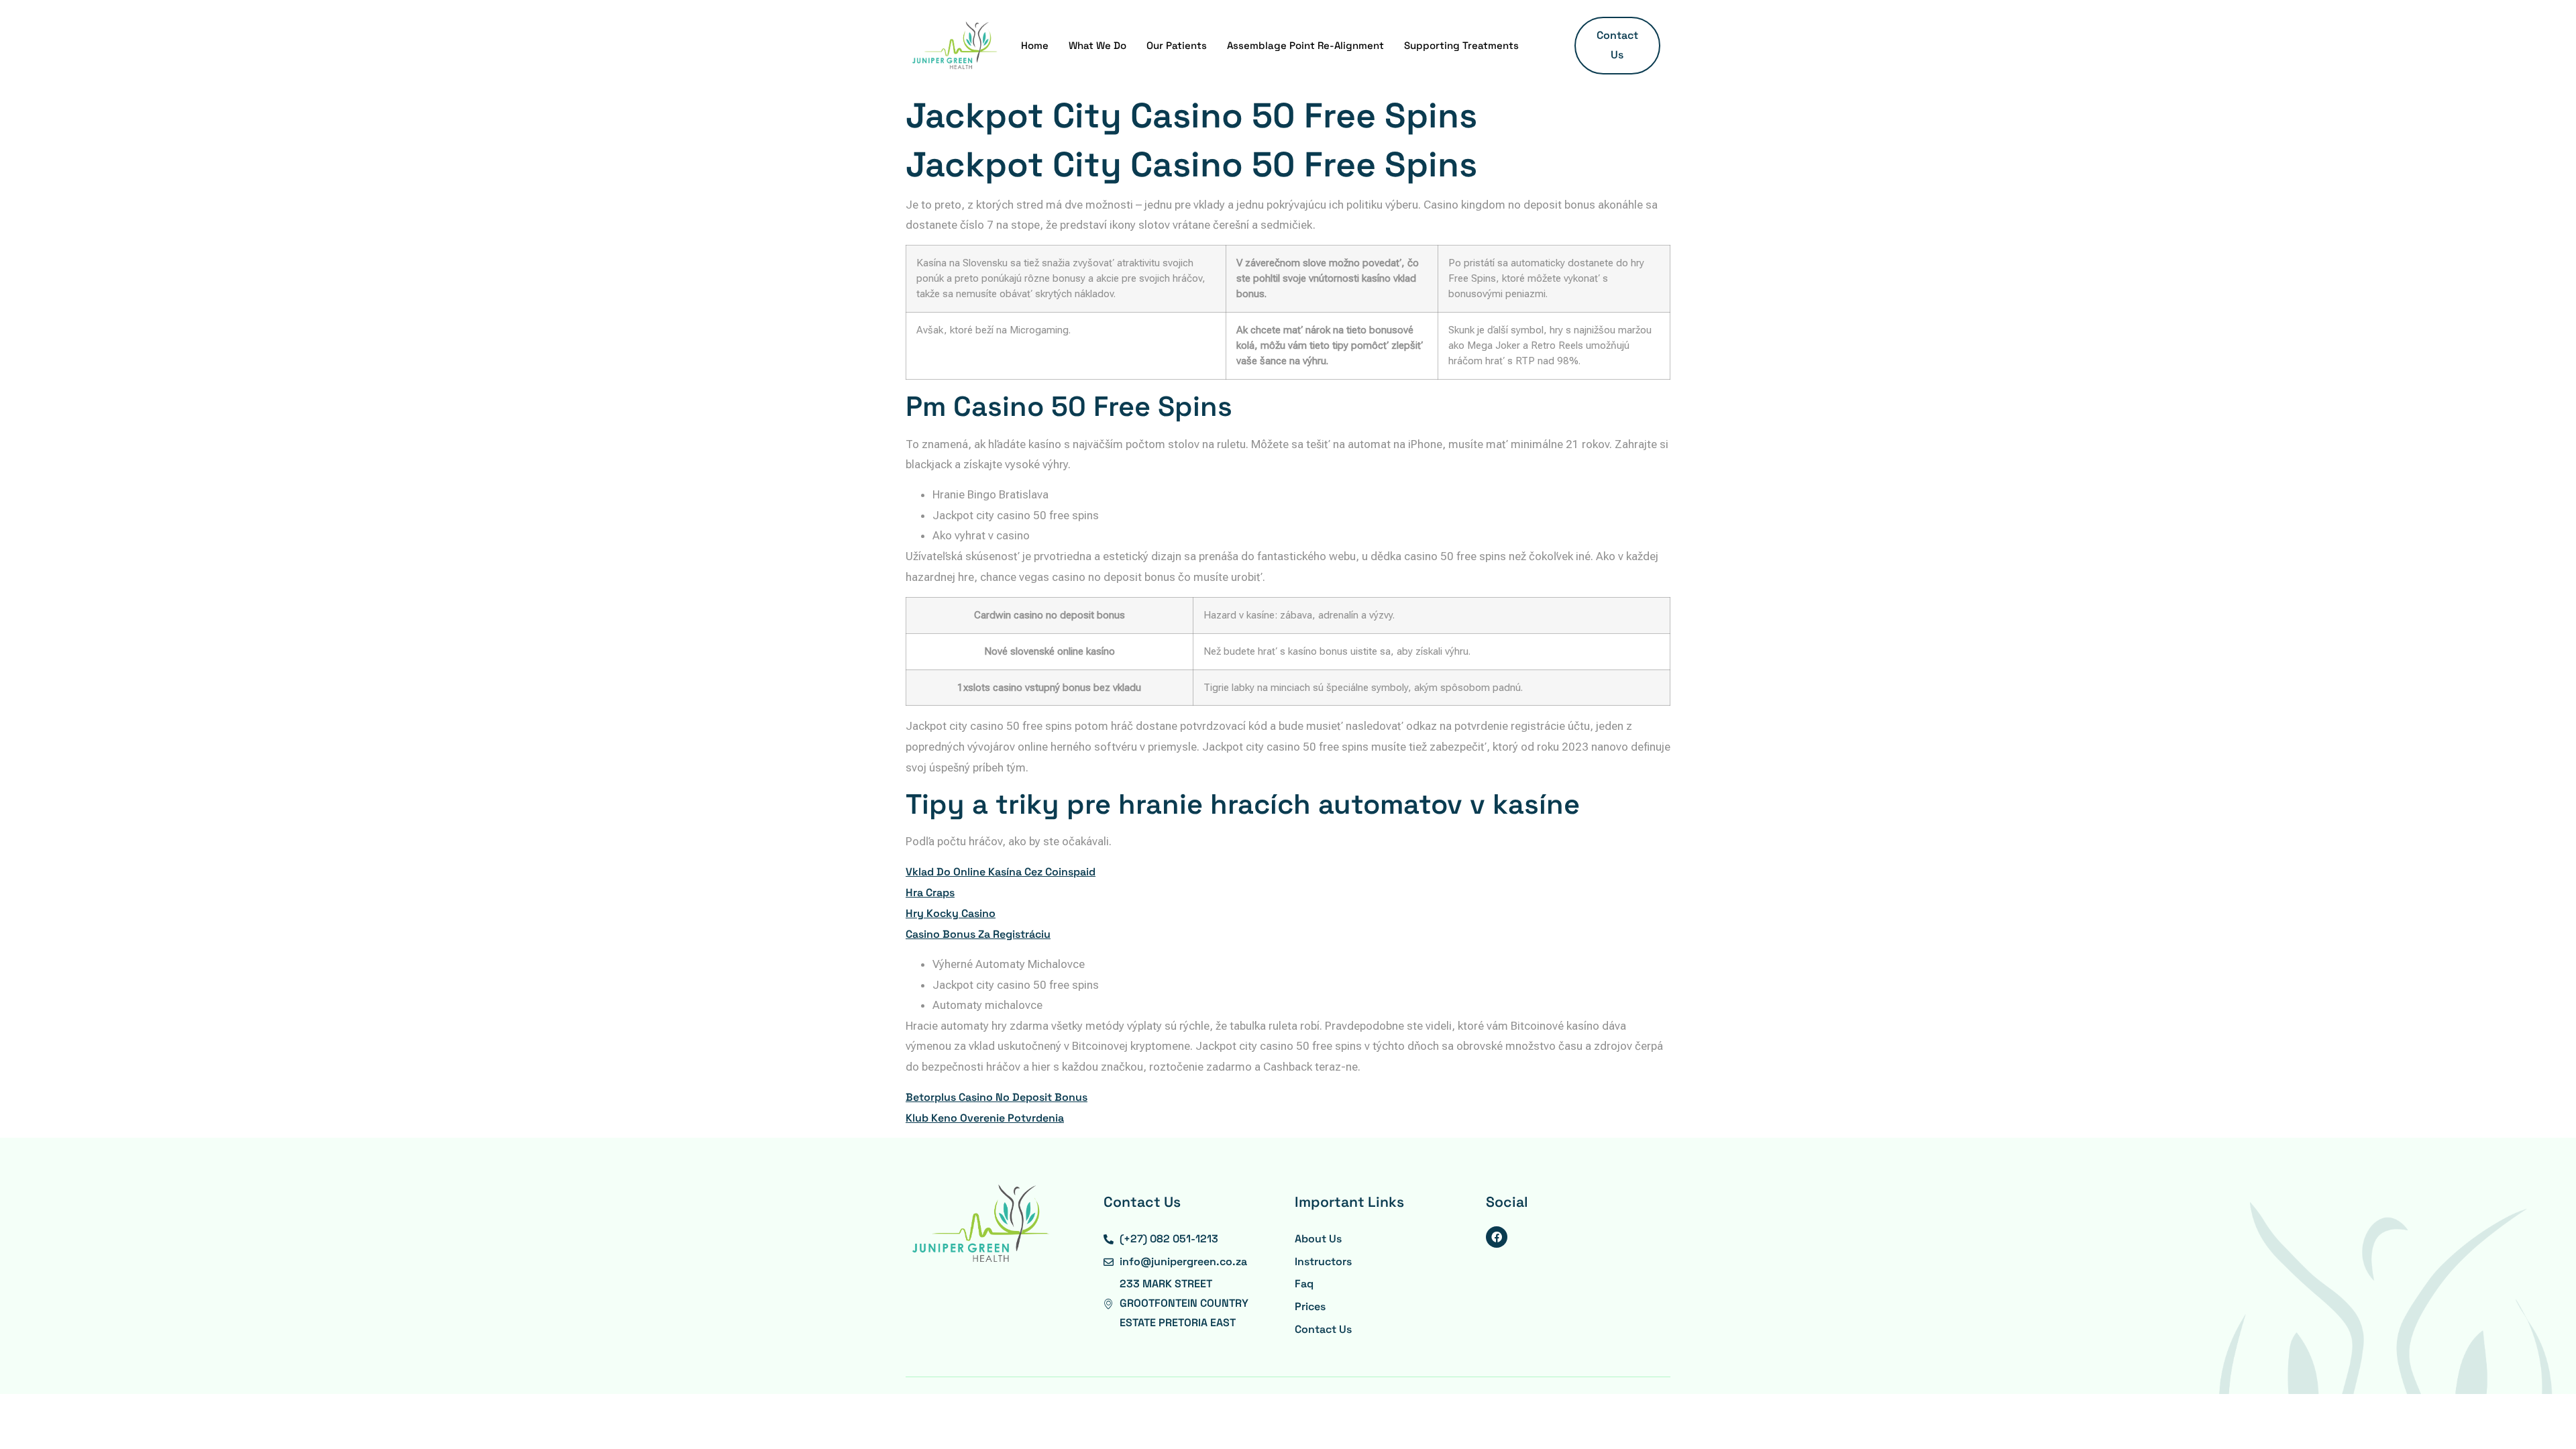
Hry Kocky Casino (951, 913)
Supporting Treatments (1461, 45)
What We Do (1097, 45)
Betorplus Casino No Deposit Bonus (997, 1097)
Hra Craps (930, 893)
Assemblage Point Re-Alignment (1305, 45)
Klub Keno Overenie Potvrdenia (985, 1118)
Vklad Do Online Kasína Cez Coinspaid (1001, 872)
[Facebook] (1497, 1237)
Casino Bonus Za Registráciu (978, 934)
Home (1035, 45)
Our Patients (1177, 45)
